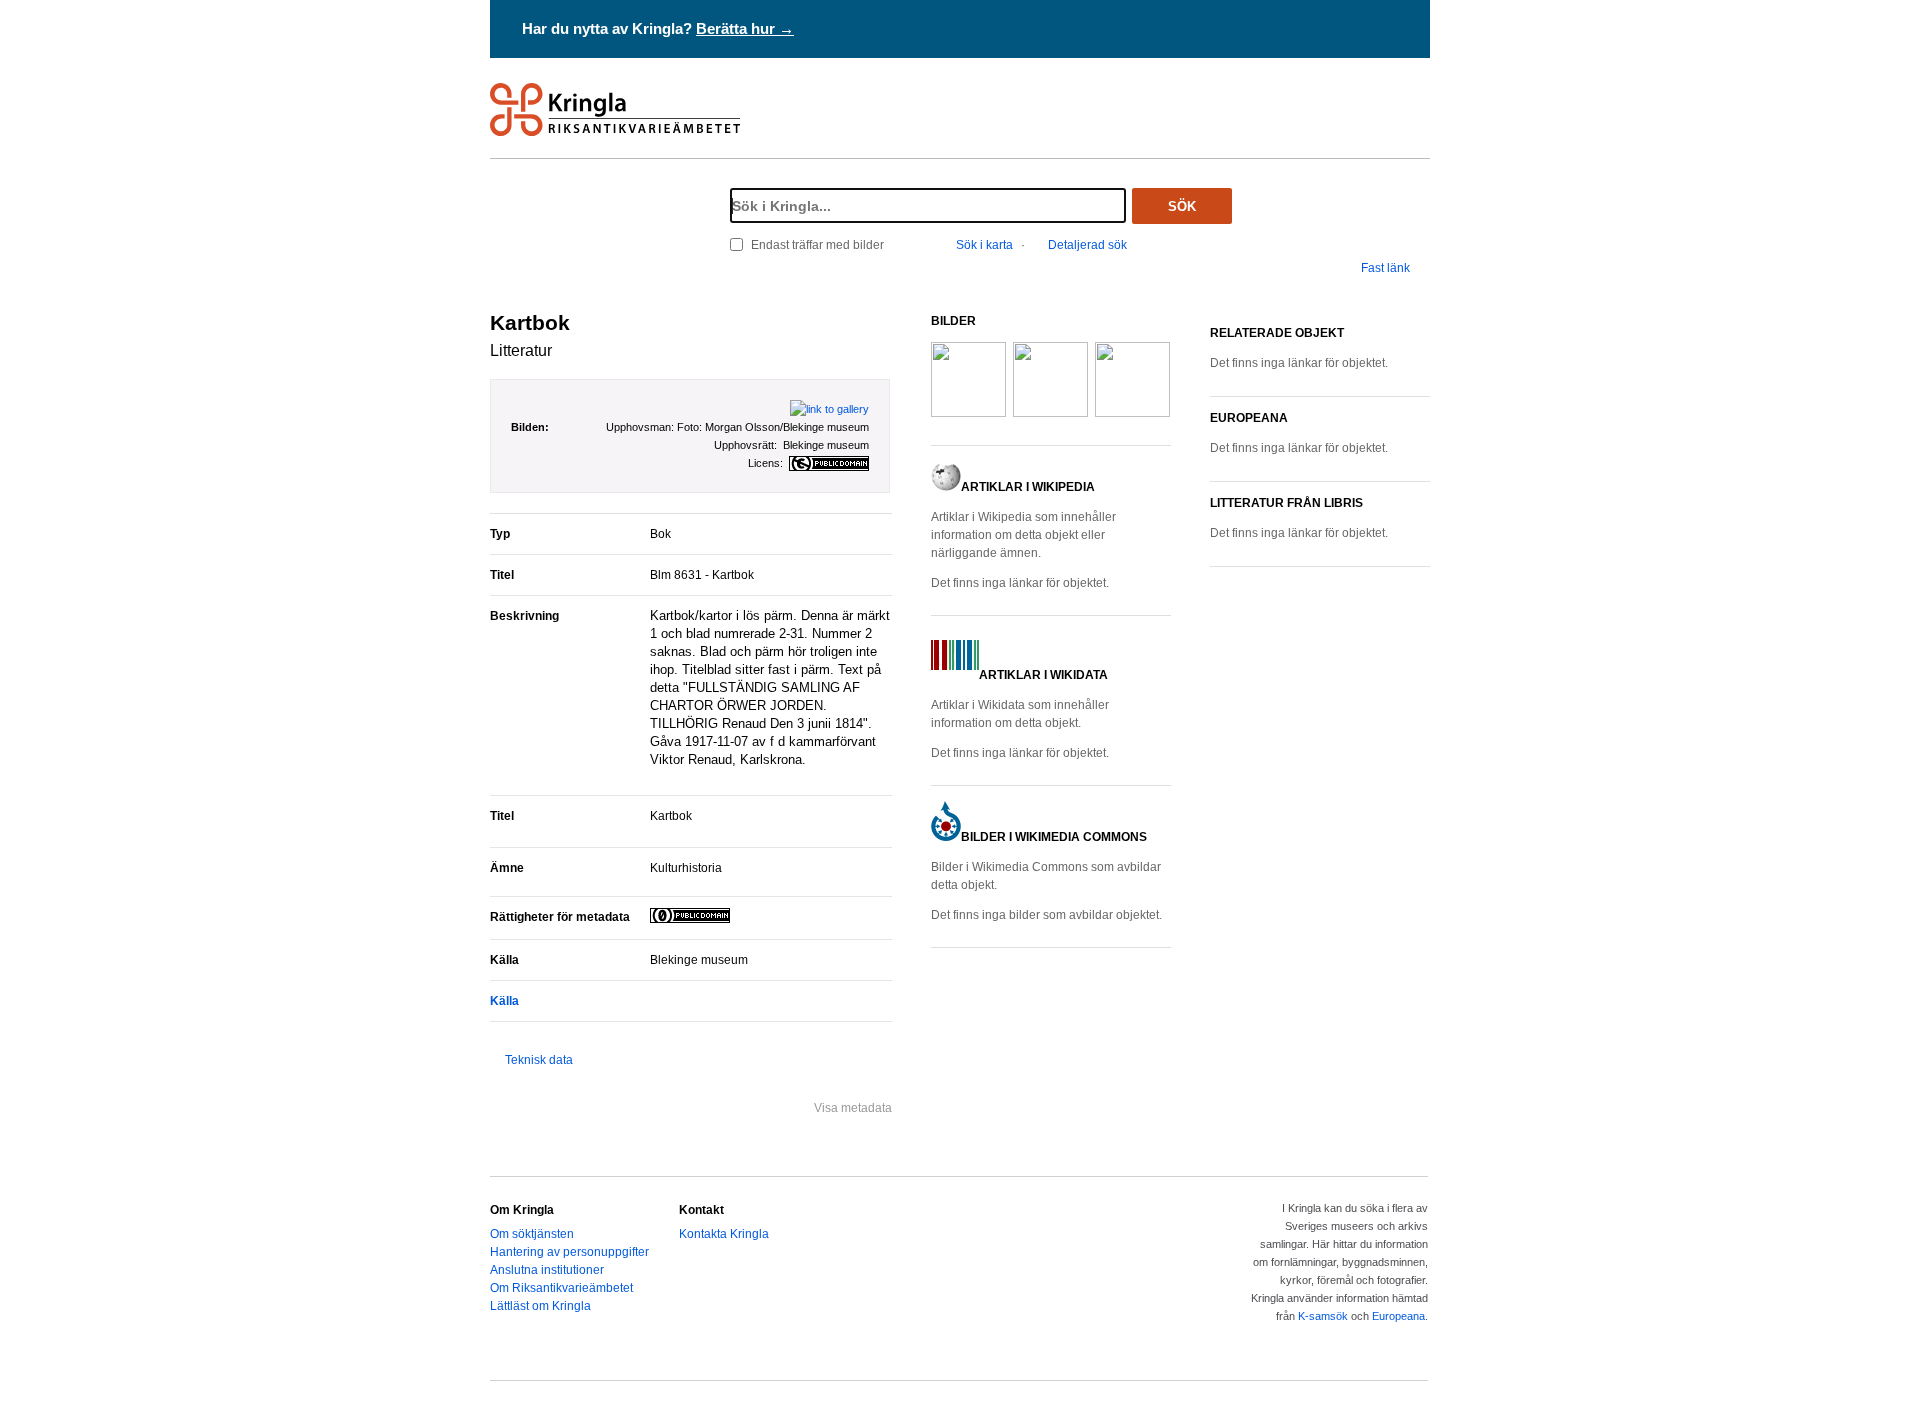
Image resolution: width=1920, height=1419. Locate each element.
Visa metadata (853, 1108)
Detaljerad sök (1087, 245)
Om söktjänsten (532, 1234)
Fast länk (1385, 268)
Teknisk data (539, 1060)
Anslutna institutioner (547, 1270)
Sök (1182, 206)
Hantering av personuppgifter (569, 1252)
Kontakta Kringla (724, 1234)
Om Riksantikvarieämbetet (561, 1288)
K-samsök (1323, 1316)
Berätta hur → (745, 28)
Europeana (1398, 1316)
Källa (504, 1001)
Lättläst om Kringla (540, 1306)
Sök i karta (984, 245)
